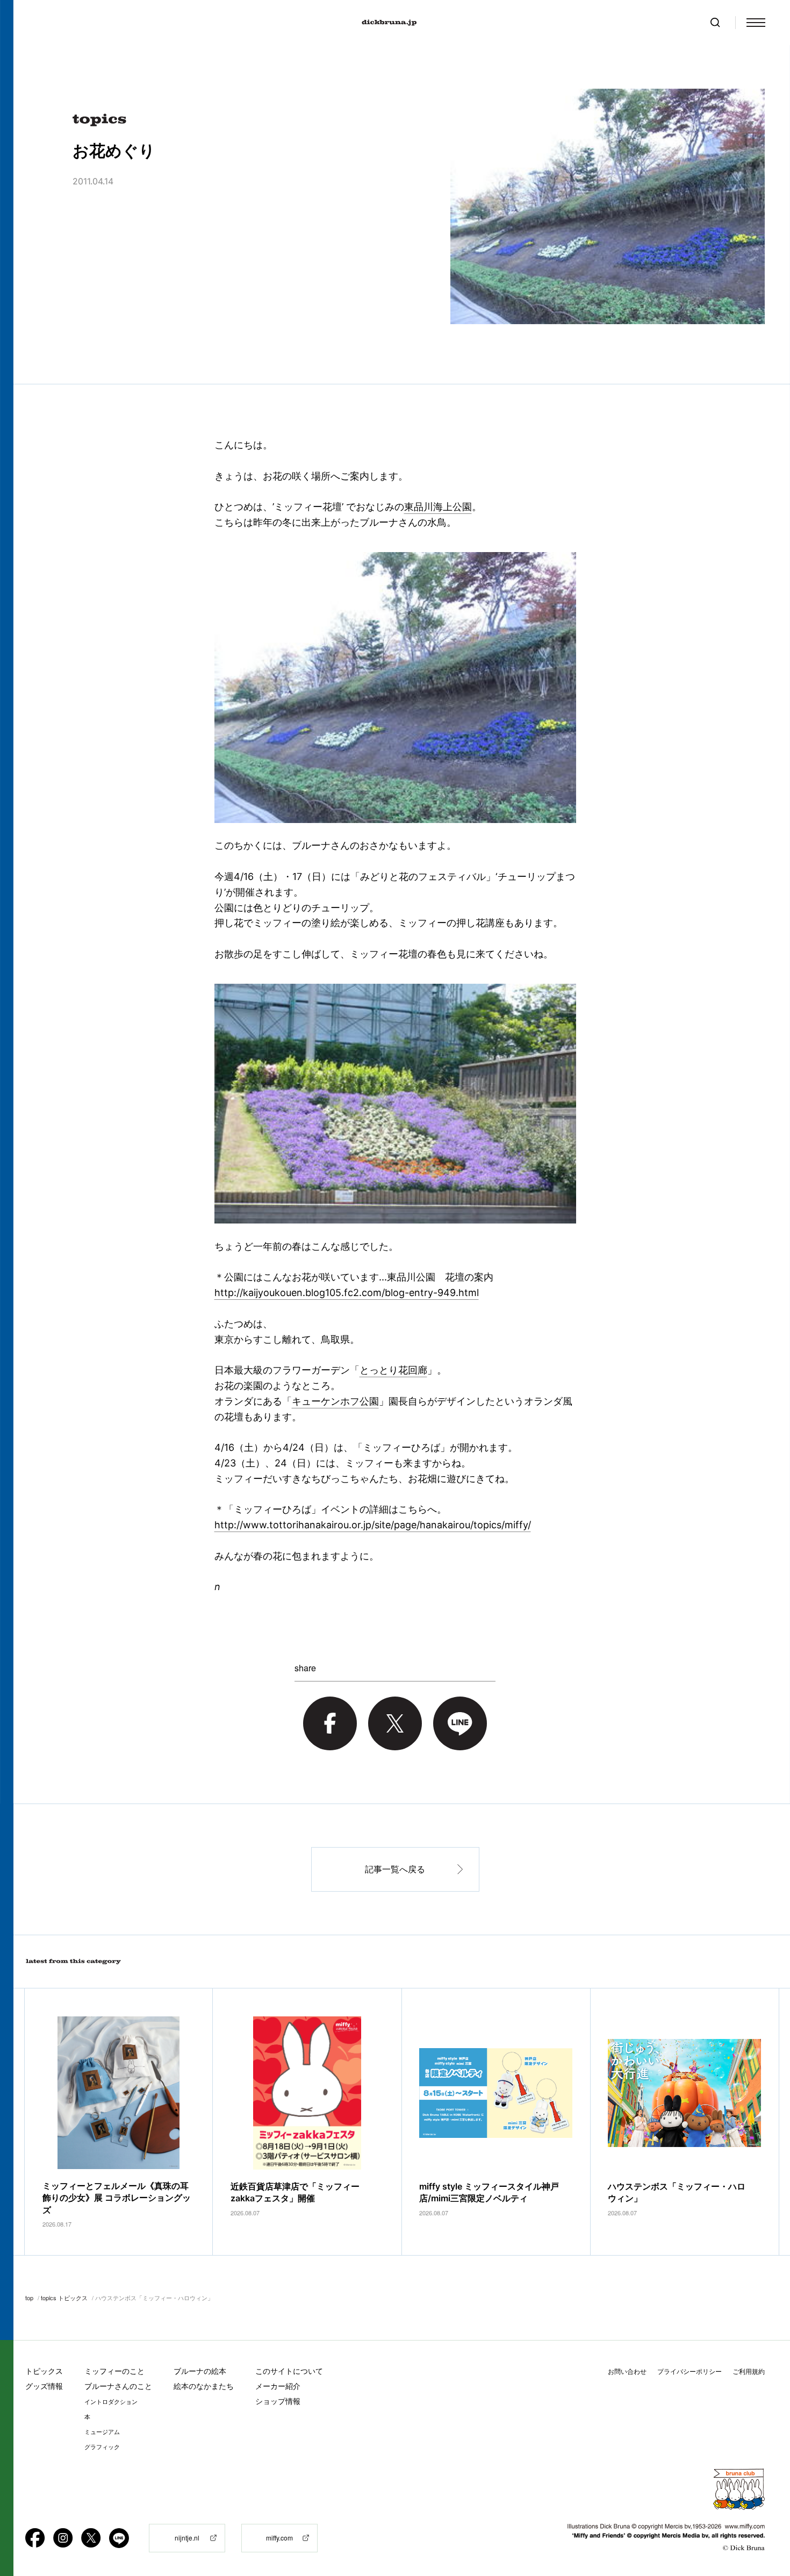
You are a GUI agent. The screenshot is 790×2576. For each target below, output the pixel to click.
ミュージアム (102, 2432)
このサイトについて (289, 2371)
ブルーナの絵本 (200, 2371)
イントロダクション (111, 2402)
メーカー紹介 (278, 2386)
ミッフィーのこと (114, 2371)
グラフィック (102, 2447)
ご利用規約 (749, 2371)
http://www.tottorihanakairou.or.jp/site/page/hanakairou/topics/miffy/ (373, 1525)
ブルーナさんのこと (118, 2386)
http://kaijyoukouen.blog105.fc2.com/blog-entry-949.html (347, 1293)
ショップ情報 (278, 2401)
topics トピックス (64, 2298)
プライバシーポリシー (690, 2371)
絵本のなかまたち (204, 2386)
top (29, 2298)
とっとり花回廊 (393, 1370)
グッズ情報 (44, 2386)
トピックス (44, 2371)
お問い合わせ (627, 2371)
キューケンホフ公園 (335, 1401)
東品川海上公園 (438, 507)
